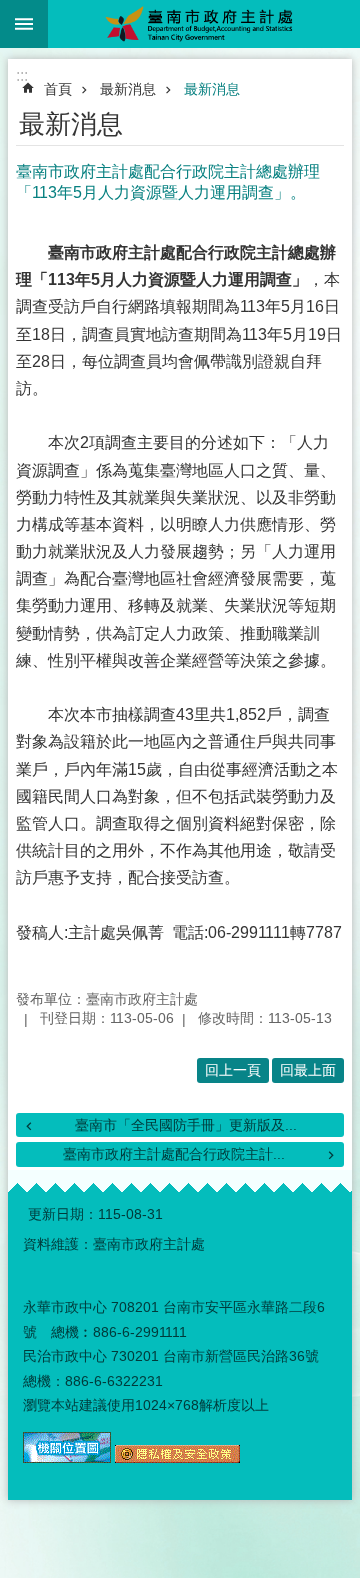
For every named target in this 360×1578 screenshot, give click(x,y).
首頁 (58, 89)
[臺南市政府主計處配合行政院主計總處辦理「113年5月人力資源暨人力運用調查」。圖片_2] (177, 1458)
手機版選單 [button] (24, 24)
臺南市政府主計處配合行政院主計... (174, 1154)
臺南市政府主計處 (204, 24)
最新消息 (128, 89)
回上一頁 (233, 1070)
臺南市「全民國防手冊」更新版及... (186, 1125)
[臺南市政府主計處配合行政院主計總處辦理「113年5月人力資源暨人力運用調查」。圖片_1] (67, 1458)
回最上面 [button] (308, 1070)
